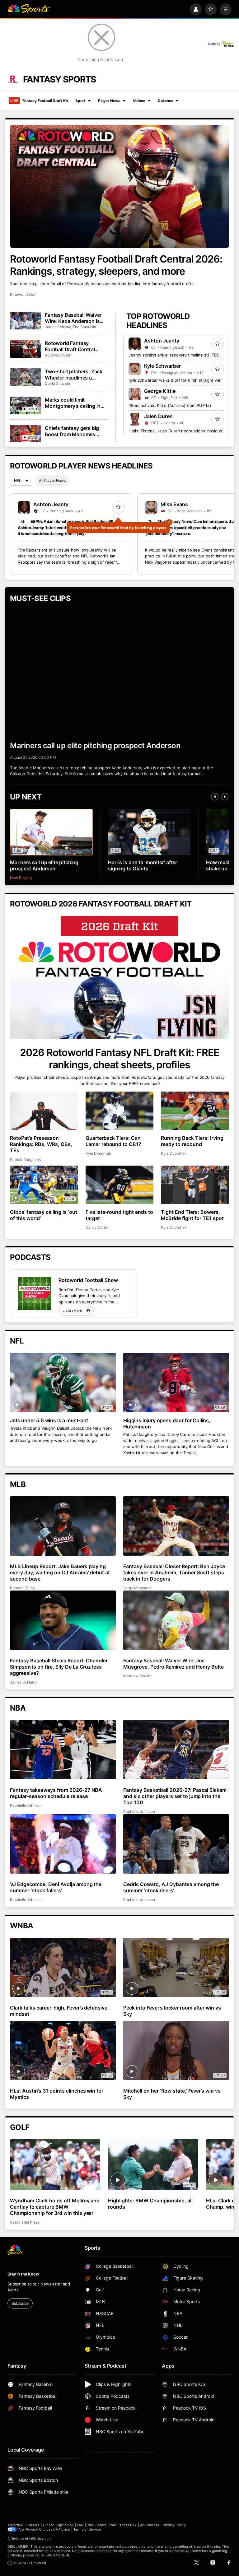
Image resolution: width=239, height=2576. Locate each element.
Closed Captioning (58, 2525)
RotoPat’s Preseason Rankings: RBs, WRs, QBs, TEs (41, 1144)
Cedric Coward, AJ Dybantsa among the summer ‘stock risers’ (171, 1887)
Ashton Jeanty (162, 341)
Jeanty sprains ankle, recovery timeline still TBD (174, 355)
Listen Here (72, 1310)
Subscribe (20, 2303)
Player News (109, 101)
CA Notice (61, 2529)
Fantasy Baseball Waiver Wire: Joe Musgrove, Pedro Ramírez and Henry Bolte (173, 1664)
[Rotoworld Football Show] (34, 1294)
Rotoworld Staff (23, 294)
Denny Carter (97, 1227)
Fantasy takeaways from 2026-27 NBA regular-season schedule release (56, 1793)
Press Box (128, 2525)
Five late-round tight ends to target (119, 1215)
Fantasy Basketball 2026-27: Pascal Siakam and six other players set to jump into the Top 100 (175, 1796)
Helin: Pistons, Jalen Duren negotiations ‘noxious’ (176, 431)
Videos (139, 101)
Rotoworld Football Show (88, 1280)
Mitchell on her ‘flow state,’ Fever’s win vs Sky (172, 2094)
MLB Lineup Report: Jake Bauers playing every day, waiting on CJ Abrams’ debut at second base (60, 1572)
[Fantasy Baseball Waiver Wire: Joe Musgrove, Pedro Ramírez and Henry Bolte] (176, 1620)
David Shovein (57, 383)
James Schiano (58, 327)
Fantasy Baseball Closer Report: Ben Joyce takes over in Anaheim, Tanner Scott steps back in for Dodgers (174, 1572)
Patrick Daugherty (26, 1160)
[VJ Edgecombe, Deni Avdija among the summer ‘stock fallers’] (63, 1844)
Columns (166, 101)
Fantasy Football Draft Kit (39, 101)
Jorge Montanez (137, 1588)
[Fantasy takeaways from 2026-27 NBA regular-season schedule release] (63, 1750)
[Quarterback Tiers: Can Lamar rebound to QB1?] (120, 1111)
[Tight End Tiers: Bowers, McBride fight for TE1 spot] (195, 1185)
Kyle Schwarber (162, 366)
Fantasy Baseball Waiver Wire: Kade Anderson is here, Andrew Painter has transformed (74, 318)
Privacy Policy (174, 2525)
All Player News (52, 480)
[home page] (29, 9)
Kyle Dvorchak (98, 1153)
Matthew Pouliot (137, 1676)
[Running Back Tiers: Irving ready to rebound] (195, 1111)
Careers (33, 2525)
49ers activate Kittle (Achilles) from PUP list (170, 405)
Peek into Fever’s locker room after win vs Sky (172, 2011)
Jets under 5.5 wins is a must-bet (49, 1420)
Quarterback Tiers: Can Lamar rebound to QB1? (114, 1141)
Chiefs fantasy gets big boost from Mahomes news (72, 431)
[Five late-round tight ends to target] (120, 1185)
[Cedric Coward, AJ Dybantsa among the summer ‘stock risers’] (176, 1844)
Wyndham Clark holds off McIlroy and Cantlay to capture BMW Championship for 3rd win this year (55, 2207)
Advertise (15, 2525)
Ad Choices (150, 2525)
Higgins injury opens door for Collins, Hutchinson (167, 1423)
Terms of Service (87, 2529)
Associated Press (25, 2222)
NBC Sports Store (102, 2525)
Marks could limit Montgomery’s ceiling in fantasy (73, 403)
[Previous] (215, 797)
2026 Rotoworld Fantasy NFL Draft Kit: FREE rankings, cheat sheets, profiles (119, 1059)
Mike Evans (174, 504)
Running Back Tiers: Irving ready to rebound (192, 1141)
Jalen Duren (158, 416)
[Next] (225, 797)
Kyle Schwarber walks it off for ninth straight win (175, 380)
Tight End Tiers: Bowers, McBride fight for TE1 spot (192, 1215)
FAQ (80, 2525)
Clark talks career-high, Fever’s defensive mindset (59, 2011)
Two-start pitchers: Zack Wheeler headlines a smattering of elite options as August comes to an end (76, 375)
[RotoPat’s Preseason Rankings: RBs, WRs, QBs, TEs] (44, 1111)
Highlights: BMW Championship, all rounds (150, 2204)
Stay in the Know (23, 2274)
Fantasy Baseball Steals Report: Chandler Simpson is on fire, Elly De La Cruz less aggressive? (59, 1667)
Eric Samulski (84, 327)
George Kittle (160, 391)
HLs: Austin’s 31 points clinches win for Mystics (57, 2094)
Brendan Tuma (22, 1588)
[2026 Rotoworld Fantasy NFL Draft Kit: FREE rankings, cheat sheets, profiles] (119, 977)
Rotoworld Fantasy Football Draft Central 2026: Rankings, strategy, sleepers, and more (116, 265)
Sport (80, 101)
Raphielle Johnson (26, 1805)
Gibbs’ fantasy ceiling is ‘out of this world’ (44, 1215)
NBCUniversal (40, 2539)
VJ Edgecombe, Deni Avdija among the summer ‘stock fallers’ (56, 1887)
